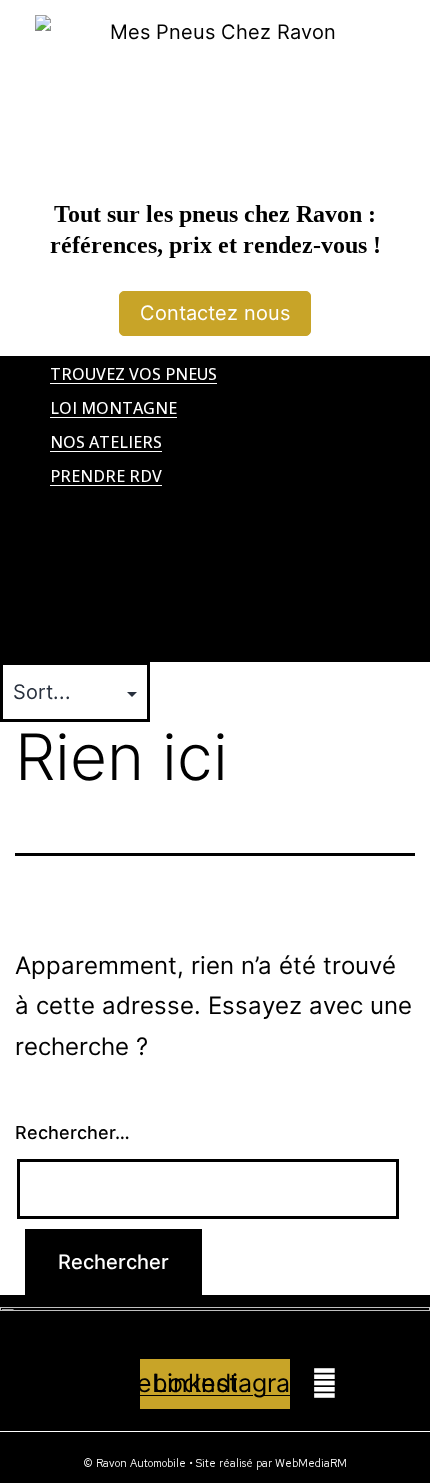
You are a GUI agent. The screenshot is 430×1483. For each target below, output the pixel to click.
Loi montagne (113, 408)
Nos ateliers (106, 442)
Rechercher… (72, 1132)
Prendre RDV (106, 476)
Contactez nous (215, 313)
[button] (215, 509)
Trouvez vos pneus (133, 374)
